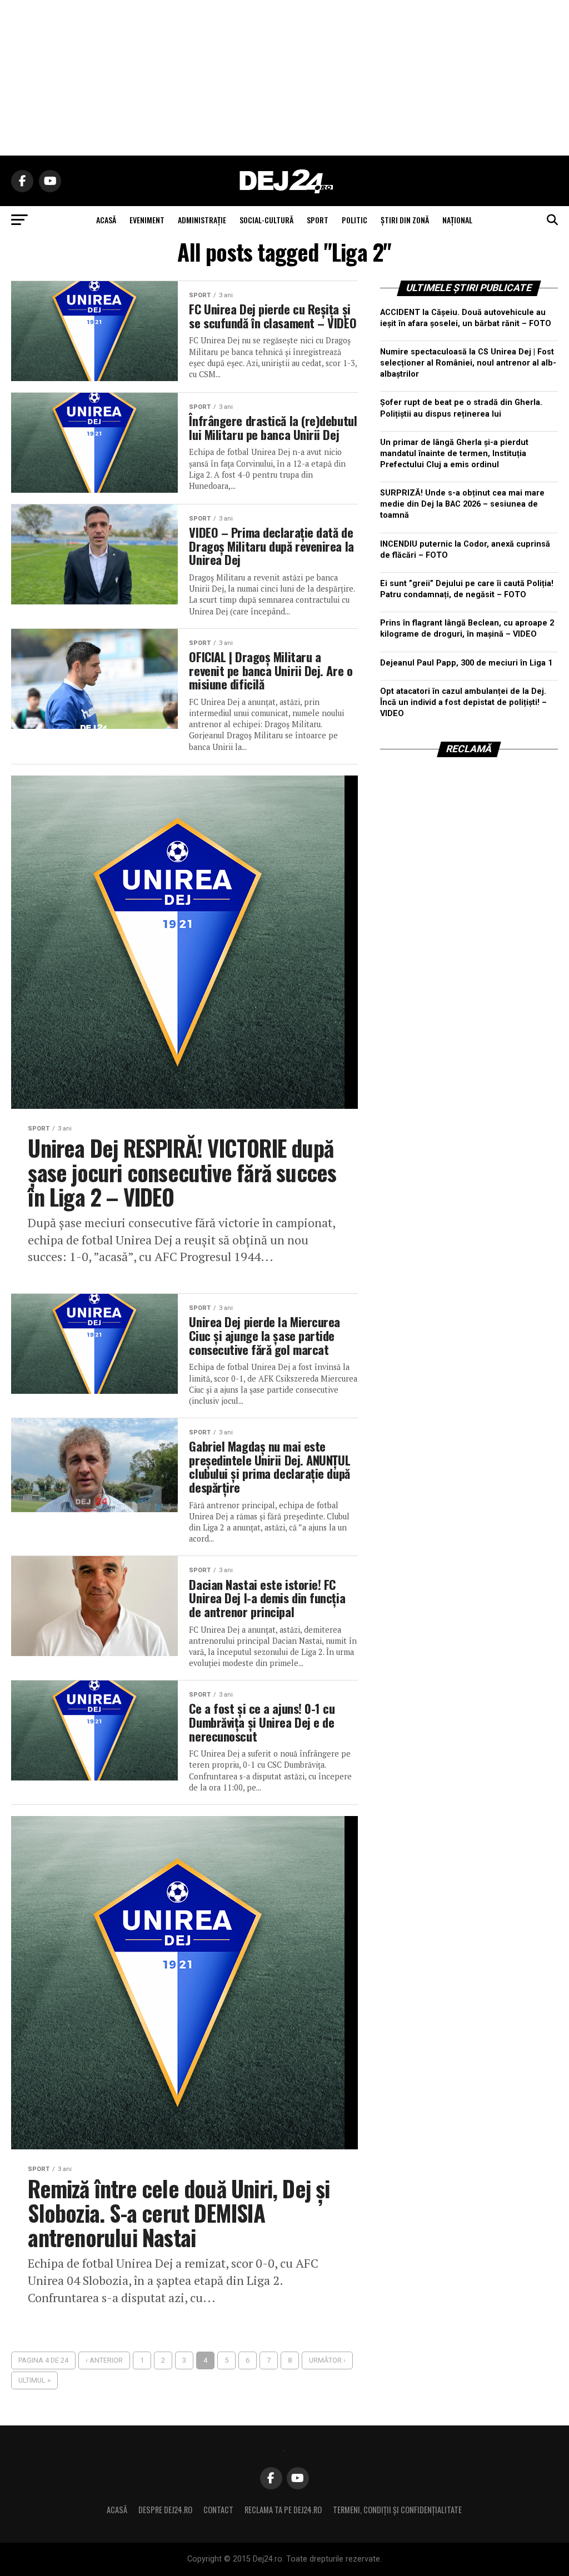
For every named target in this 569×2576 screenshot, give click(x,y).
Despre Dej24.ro (165, 2510)
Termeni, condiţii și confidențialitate (397, 2510)
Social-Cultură (266, 220)
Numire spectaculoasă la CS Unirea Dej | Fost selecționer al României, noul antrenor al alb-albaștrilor (468, 363)
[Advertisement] (284, 78)
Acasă (117, 2510)
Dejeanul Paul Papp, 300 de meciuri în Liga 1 (466, 663)
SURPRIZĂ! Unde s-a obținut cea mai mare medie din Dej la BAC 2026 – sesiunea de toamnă (462, 504)
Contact (218, 2510)
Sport (318, 220)
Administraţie (202, 220)
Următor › (327, 2360)
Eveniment (147, 220)
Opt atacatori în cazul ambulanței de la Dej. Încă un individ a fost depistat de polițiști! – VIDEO (463, 702)
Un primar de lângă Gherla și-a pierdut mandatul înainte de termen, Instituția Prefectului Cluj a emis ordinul (454, 454)
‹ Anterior (104, 2360)
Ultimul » (34, 2380)
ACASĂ (106, 220)
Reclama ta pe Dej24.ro (283, 2510)
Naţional (457, 220)
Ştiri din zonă (405, 220)
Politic (355, 220)
